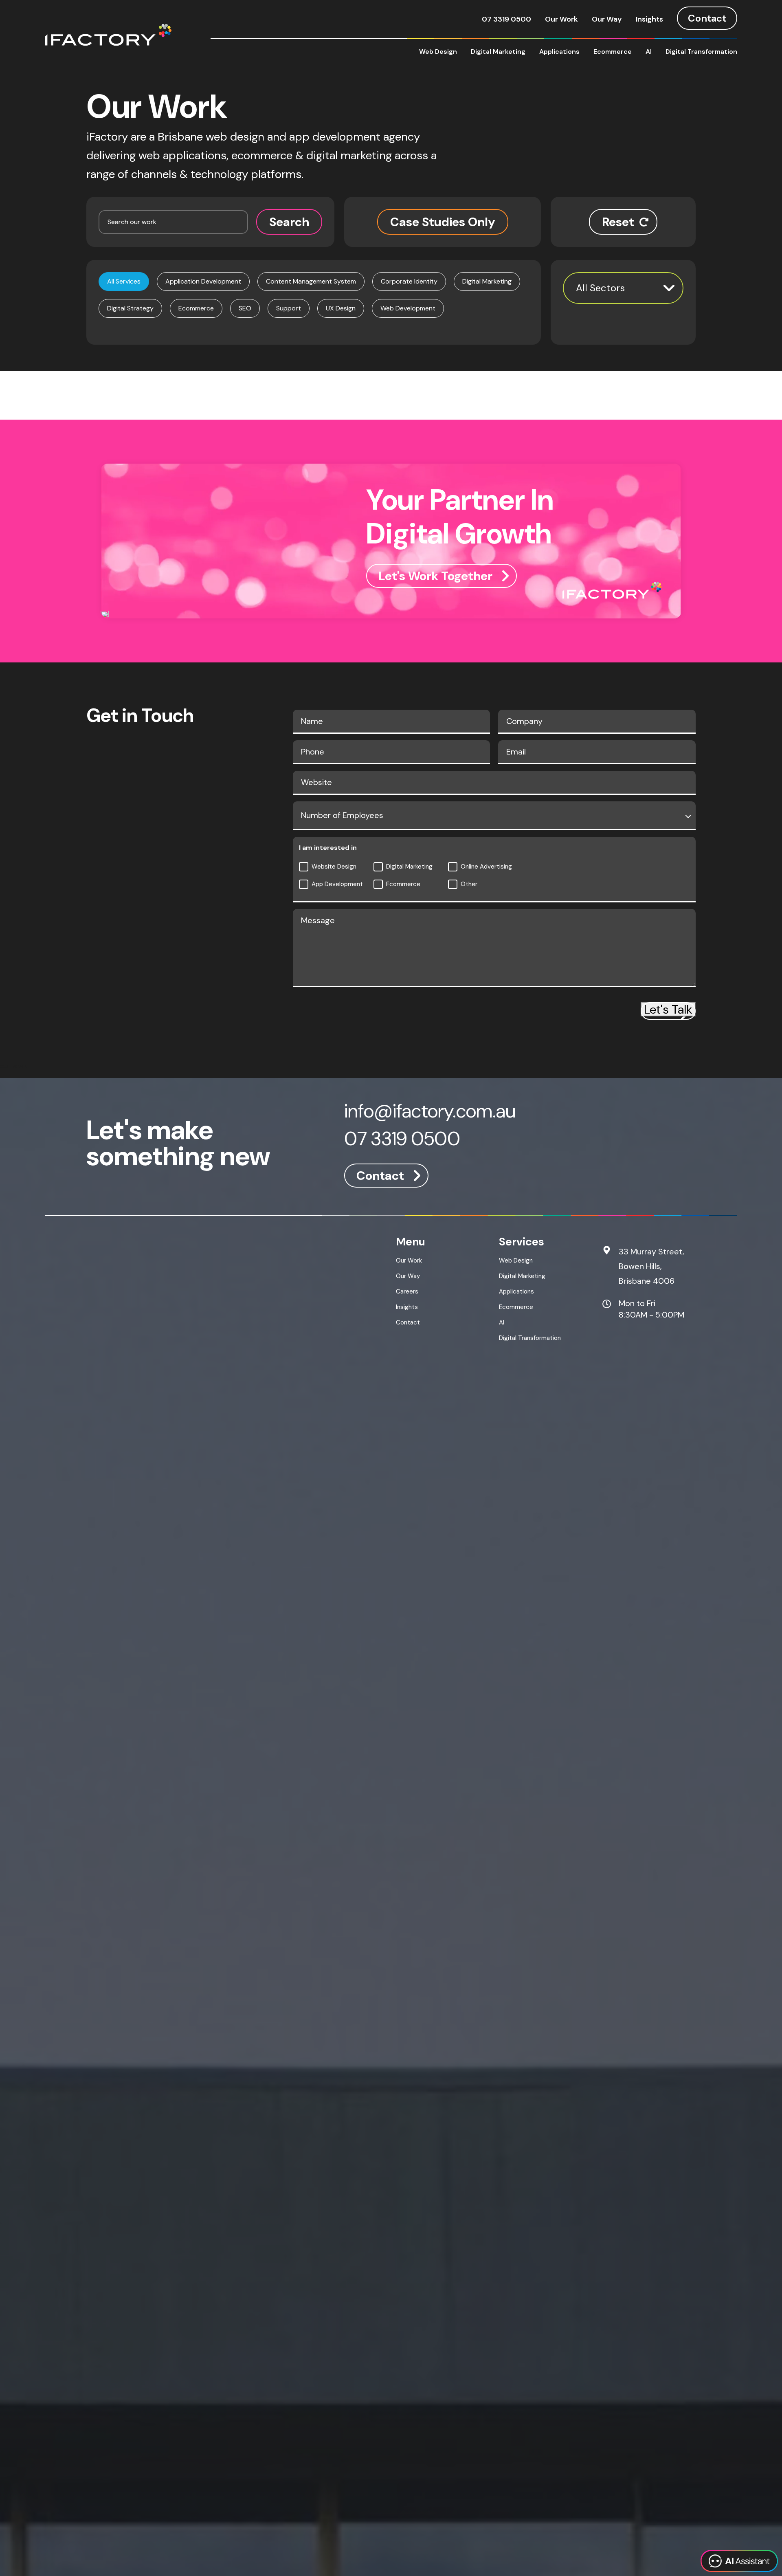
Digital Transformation (701, 52)
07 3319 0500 (506, 19)
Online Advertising (486, 867)
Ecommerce (613, 52)
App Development (337, 884)
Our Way (607, 19)
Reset (618, 222)
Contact (707, 18)
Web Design (438, 52)
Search (289, 222)
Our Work (561, 19)
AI (649, 52)
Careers (407, 1291)
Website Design (334, 867)
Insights (649, 19)
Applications (559, 52)
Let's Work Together (435, 576)
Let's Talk (668, 1009)
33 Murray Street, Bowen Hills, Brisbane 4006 (651, 1266)
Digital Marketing (498, 52)
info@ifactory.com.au (430, 1112)
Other (469, 884)
